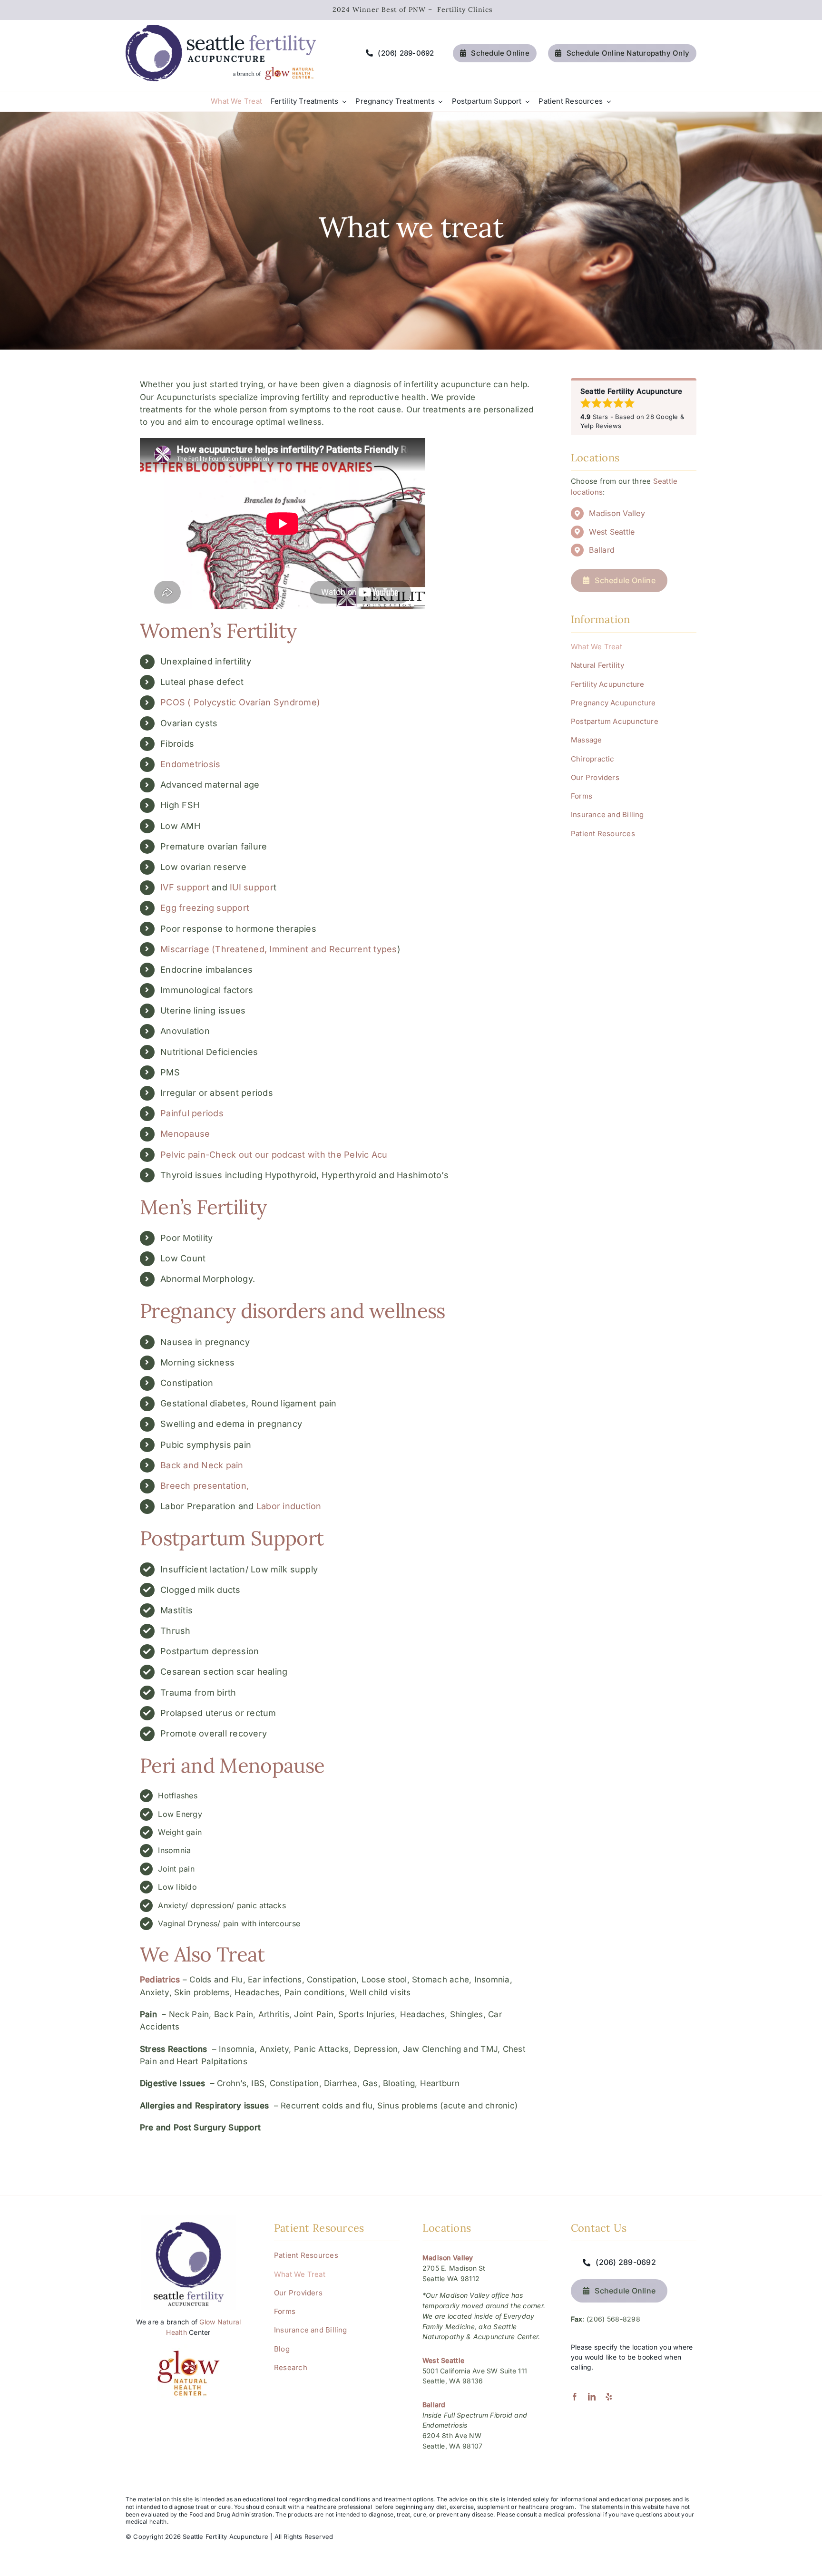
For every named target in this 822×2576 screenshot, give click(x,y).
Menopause (185, 1134)
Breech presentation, (205, 1486)
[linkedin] (592, 2397)
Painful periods (192, 1113)
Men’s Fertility (203, 1207)
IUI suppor (252, 887)
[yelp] (609, 2397)
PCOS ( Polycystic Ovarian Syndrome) (240, 702)
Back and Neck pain (202, 1465)
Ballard (602, 550)
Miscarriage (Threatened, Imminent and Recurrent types (279, 949)
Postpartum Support (232, 1538)
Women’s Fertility (218, 631)
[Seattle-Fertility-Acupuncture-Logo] (221, 29)
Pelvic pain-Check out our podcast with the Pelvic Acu (274, 1155)
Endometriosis (190, 764)
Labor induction (289, 1506)
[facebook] (575, 2397)
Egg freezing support (205, 908)
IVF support (185, 887)
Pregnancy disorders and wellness (293, 1311)
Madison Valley (617, 513)
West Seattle (612, 532)
